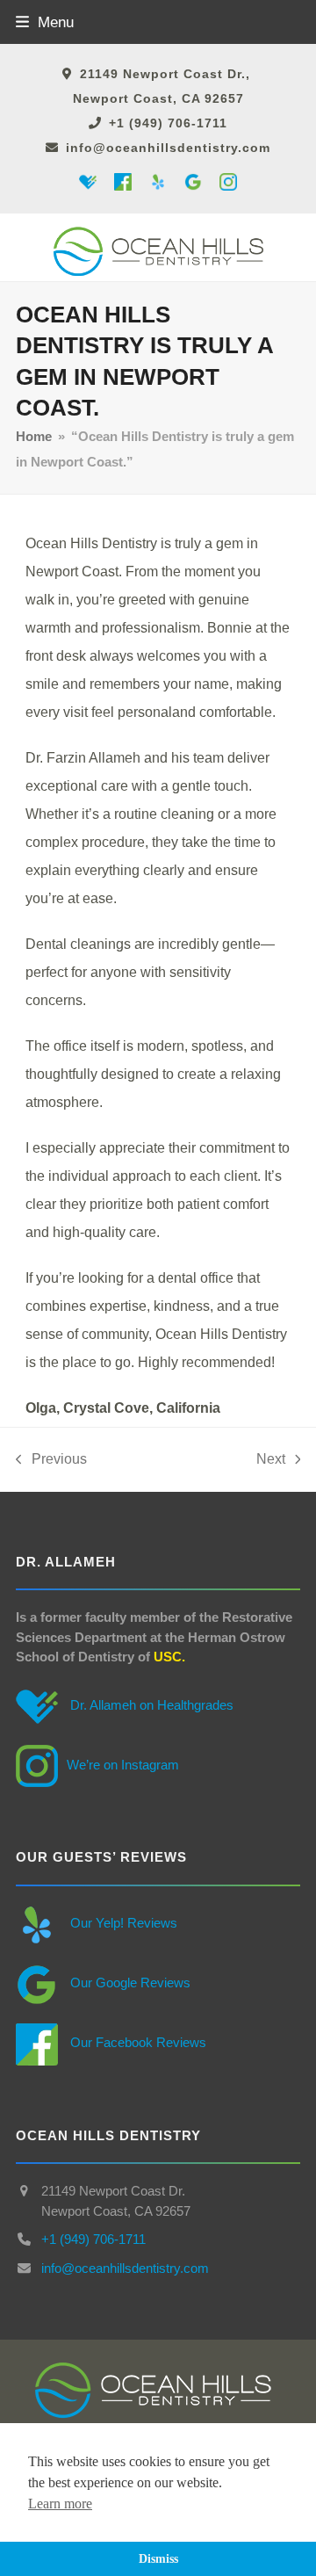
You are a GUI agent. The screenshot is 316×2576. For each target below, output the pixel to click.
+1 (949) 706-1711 (168, 123)
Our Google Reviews (129, 1983)
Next (271, 1462)
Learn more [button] (60, 2504)
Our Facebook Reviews (136, 2042)
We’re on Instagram (123, 1765)
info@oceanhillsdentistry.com (168, 148)
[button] (45, 22)
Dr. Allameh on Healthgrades (150, 1705)
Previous (51, 1462)
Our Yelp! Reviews (122, 1923)
